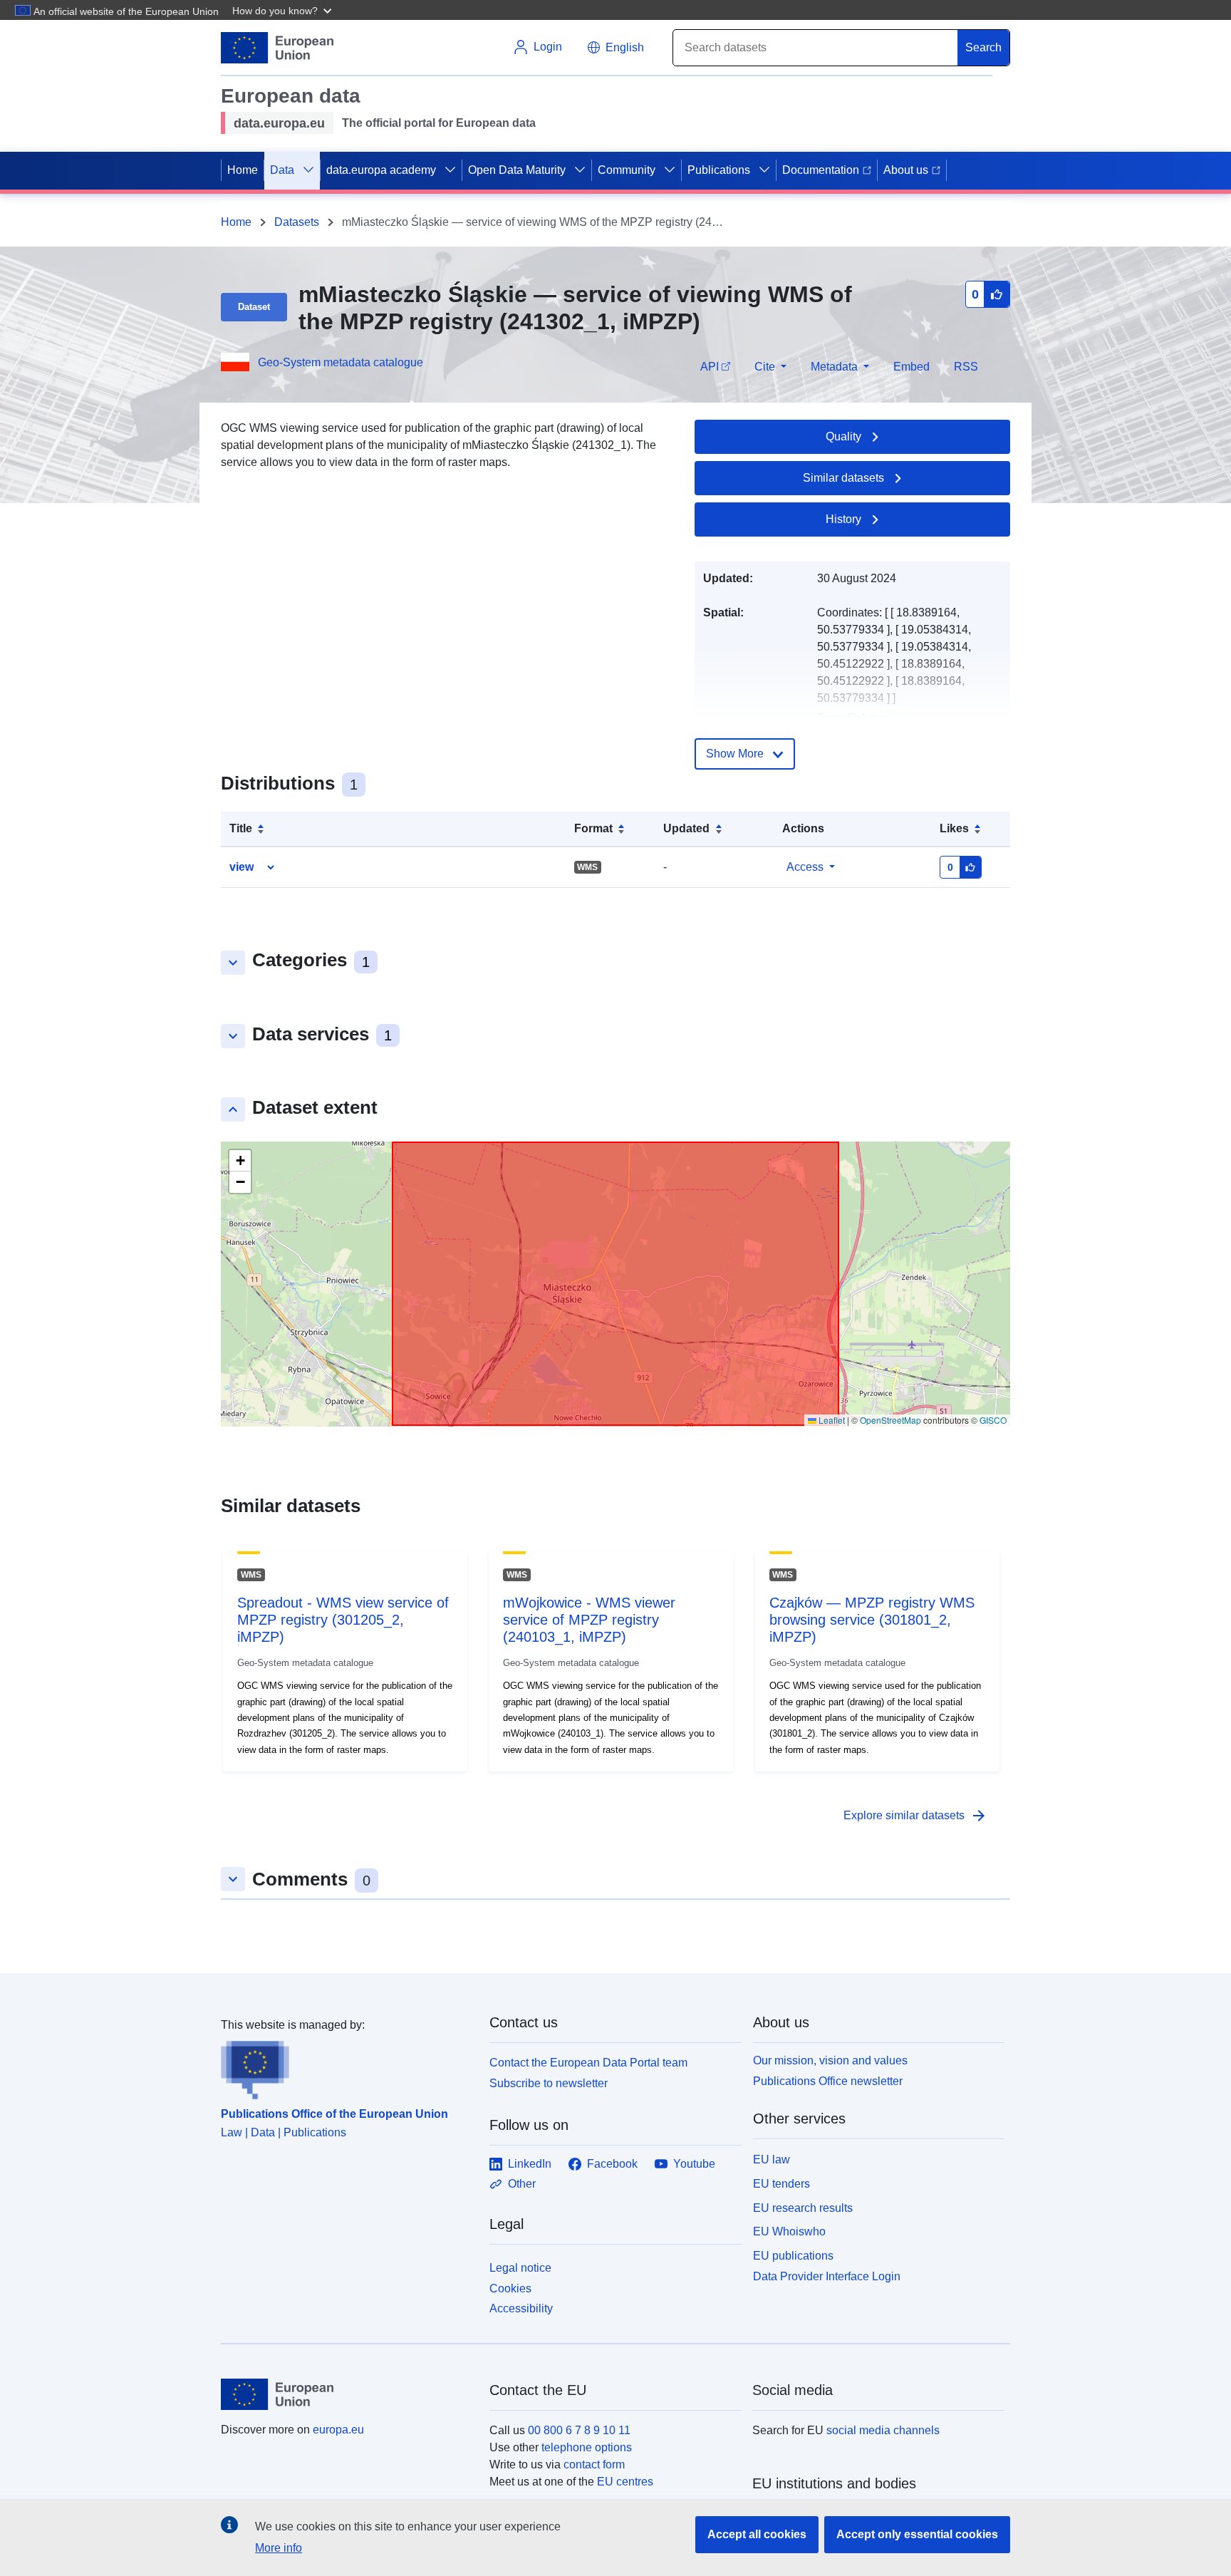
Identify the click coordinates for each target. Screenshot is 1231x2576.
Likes (954, 828)
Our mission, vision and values (830, 2060)
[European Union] (347, 2394)
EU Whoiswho (789, 2231)
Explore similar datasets (915, 1816)
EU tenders (781, 2184)
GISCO (993, 1420)
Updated (686, 828)
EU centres (625, 2482)
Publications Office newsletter (828, 2081)
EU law (772, 2159)
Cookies (510, 2288)
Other (522, 2184)
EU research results (803, 2208)
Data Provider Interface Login (827, 2276)
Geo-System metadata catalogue (341, 362)
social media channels (883, 2430)
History (843, 519)
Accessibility (521, 2308)
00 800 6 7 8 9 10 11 (579, 2430)
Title (241, 828)
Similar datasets (843, 478)
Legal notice (520, 2268)
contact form (594, 2464)
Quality (843, 436)
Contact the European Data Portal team (588, 2063)
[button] (284, 10)
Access (805, 867)
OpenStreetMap (890, 1420)
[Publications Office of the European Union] (347, 2067)
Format (593, 828)
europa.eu (338, 2430)
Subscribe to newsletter (549, 2083)
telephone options (587, 2447)
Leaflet (831, 1420)
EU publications (793, 2256)
